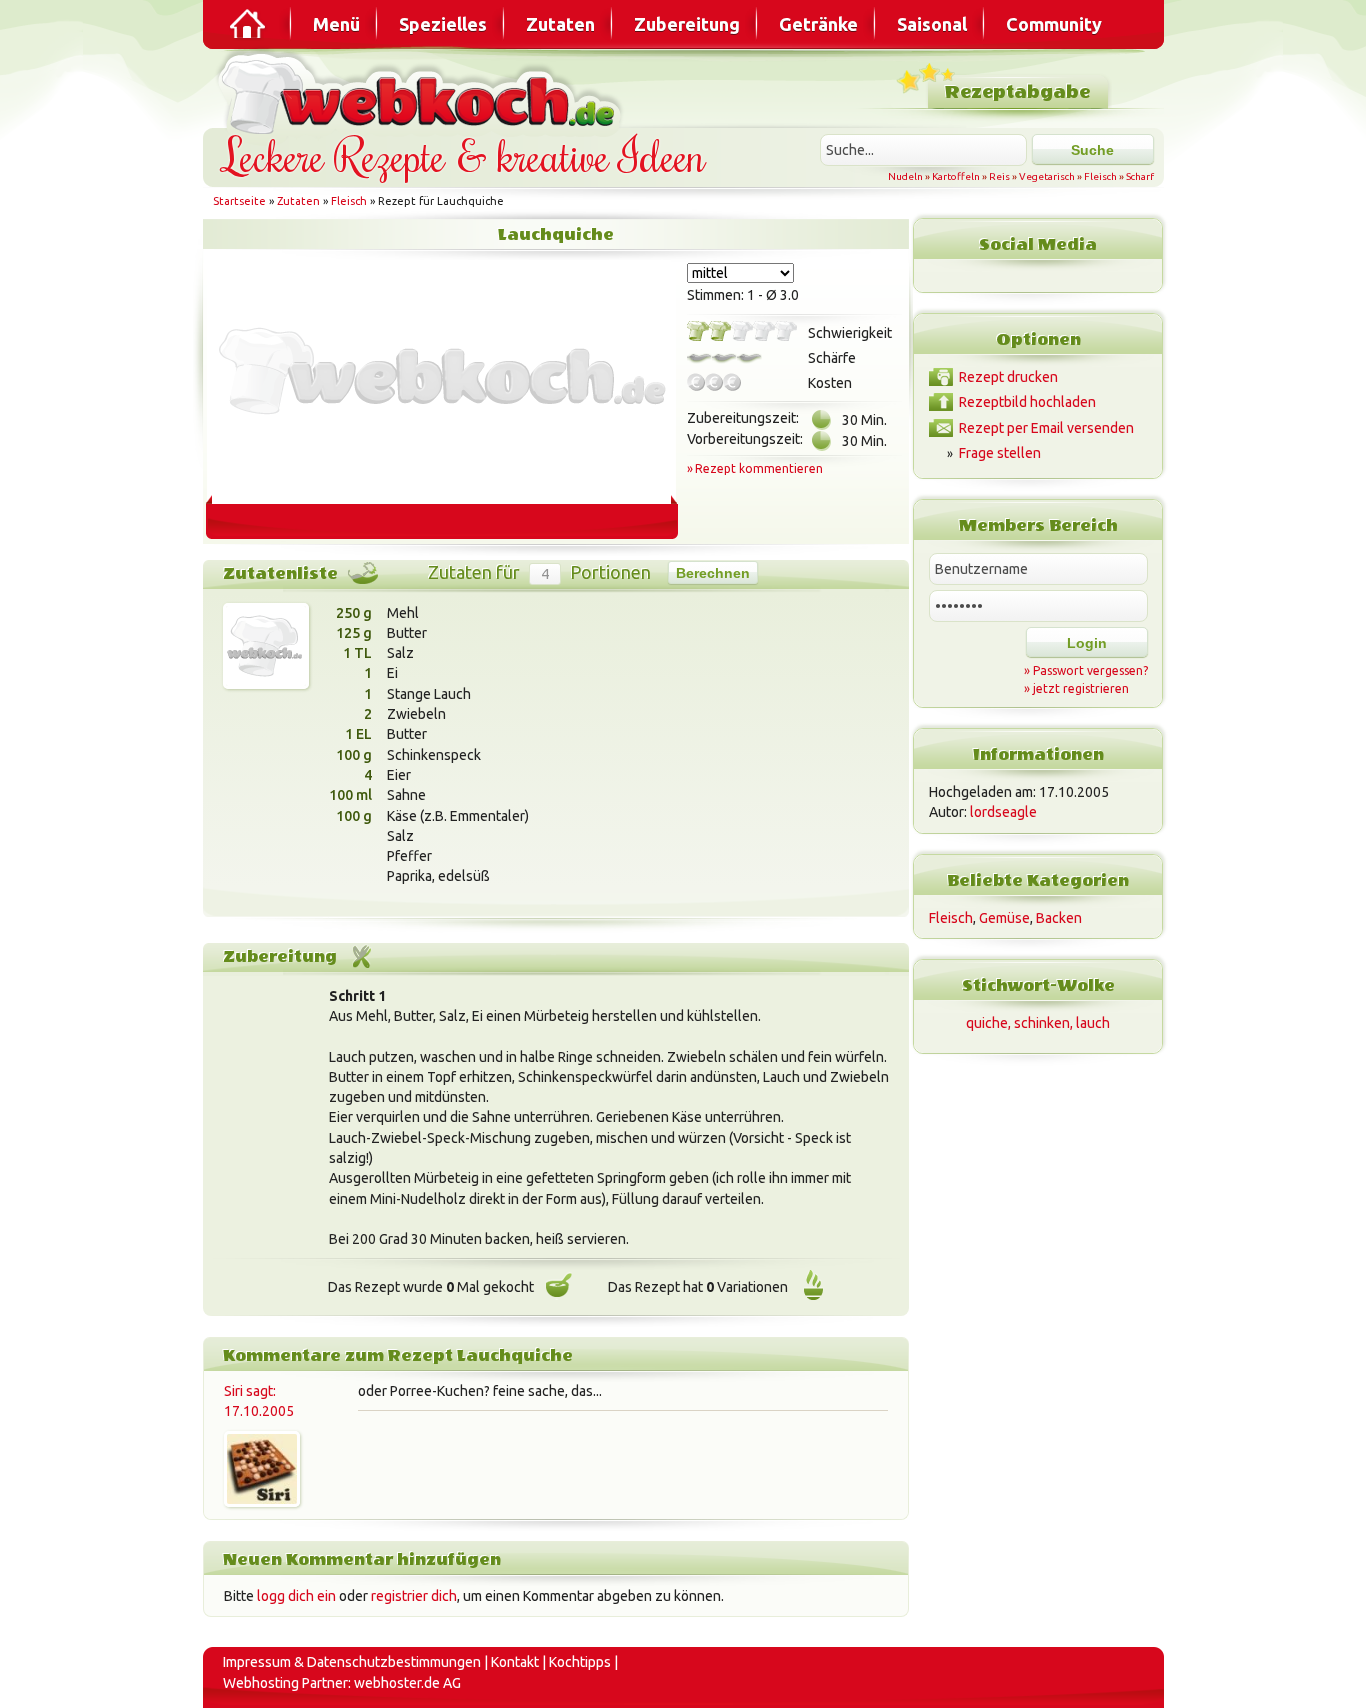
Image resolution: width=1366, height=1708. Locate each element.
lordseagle (1003, 812)
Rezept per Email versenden (1046, 428)
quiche (987, 1023)
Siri (233, 1391)
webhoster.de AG (407, 1683)
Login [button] (1087, 643)
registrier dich (414, 1596)
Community (1054, 24)
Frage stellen (1000, 453)
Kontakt (515, 1662)
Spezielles (443, 24)
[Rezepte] (249, 24)
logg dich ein (296, 1596)
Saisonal (932, 24)
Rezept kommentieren (759, 468)
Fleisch (1100, 176)
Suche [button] (1092, 150)
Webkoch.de (423, 91)
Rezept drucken (1008, 377)
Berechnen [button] (713, 573)
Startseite (239, 201)
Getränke (818, 24)
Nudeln (905, 176)
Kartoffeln (956, 176)
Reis (999, 176)
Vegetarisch (1047, 176)
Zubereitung (687, 24)
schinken (1042, 1023)
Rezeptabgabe (1017, 92)
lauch (1093, 1023)
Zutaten (560, 24)
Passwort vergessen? (1090, 670)
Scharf (1140, 176)
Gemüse (1004, 918)
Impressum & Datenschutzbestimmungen (352, 1662)
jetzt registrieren (1081, 688)
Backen (1059, 918)
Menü (336, 24)
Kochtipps (580, 1662)
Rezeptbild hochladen (1027, 402)
